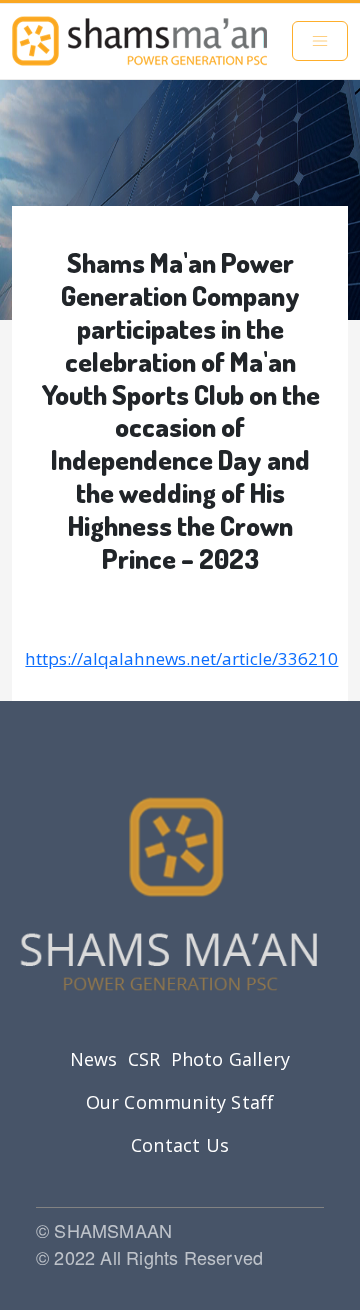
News (94, 1059)
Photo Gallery (231, 1059)
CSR (144, 1059)
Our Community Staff (180, 1102)
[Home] (139, 41)
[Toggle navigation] (320, 41)
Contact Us (180, 1145)
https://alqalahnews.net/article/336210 (181, 658)
